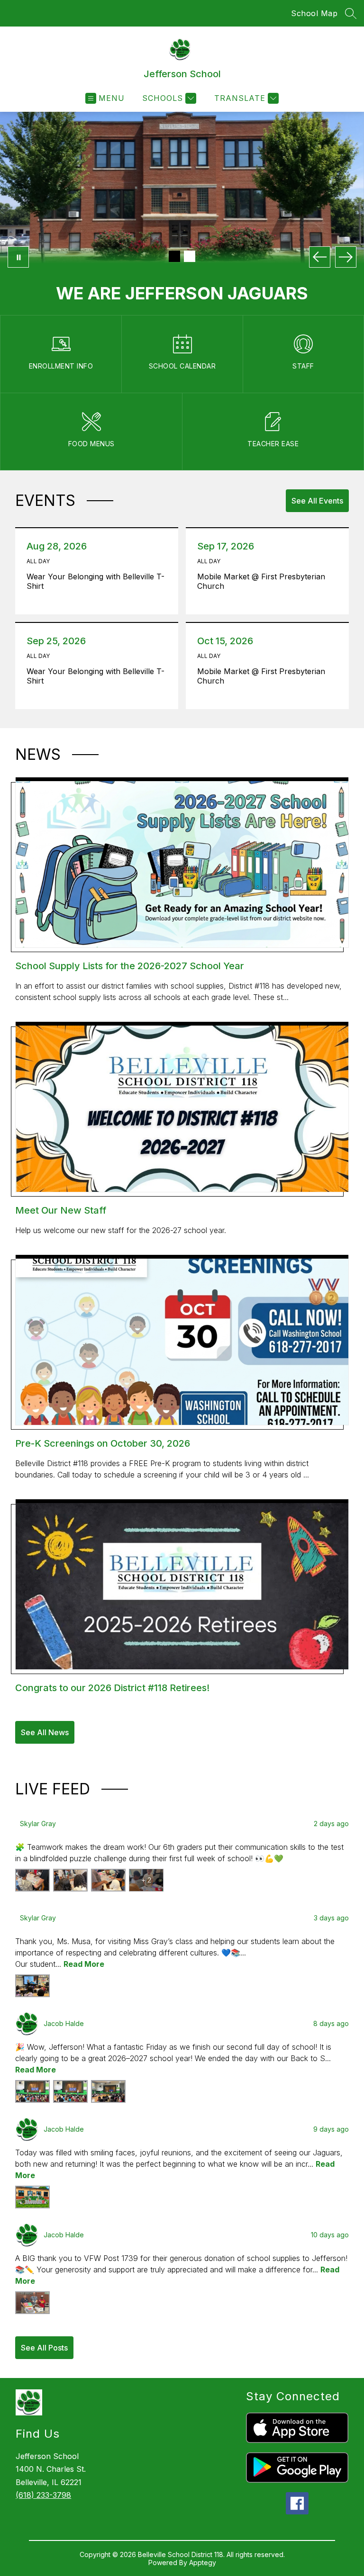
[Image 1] (174, 256)
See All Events (317, 501)
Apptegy (203, 2562)
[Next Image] (346, 257)
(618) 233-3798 (43, 2495)
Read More (84, 1964)
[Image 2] (190, 256)
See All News (45, 1732)
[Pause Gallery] (18, 257)
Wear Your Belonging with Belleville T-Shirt (96, 581)
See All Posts (44, 2348)
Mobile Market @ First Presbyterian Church (261, 581)
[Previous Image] (320, 257)
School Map (314, 13)
